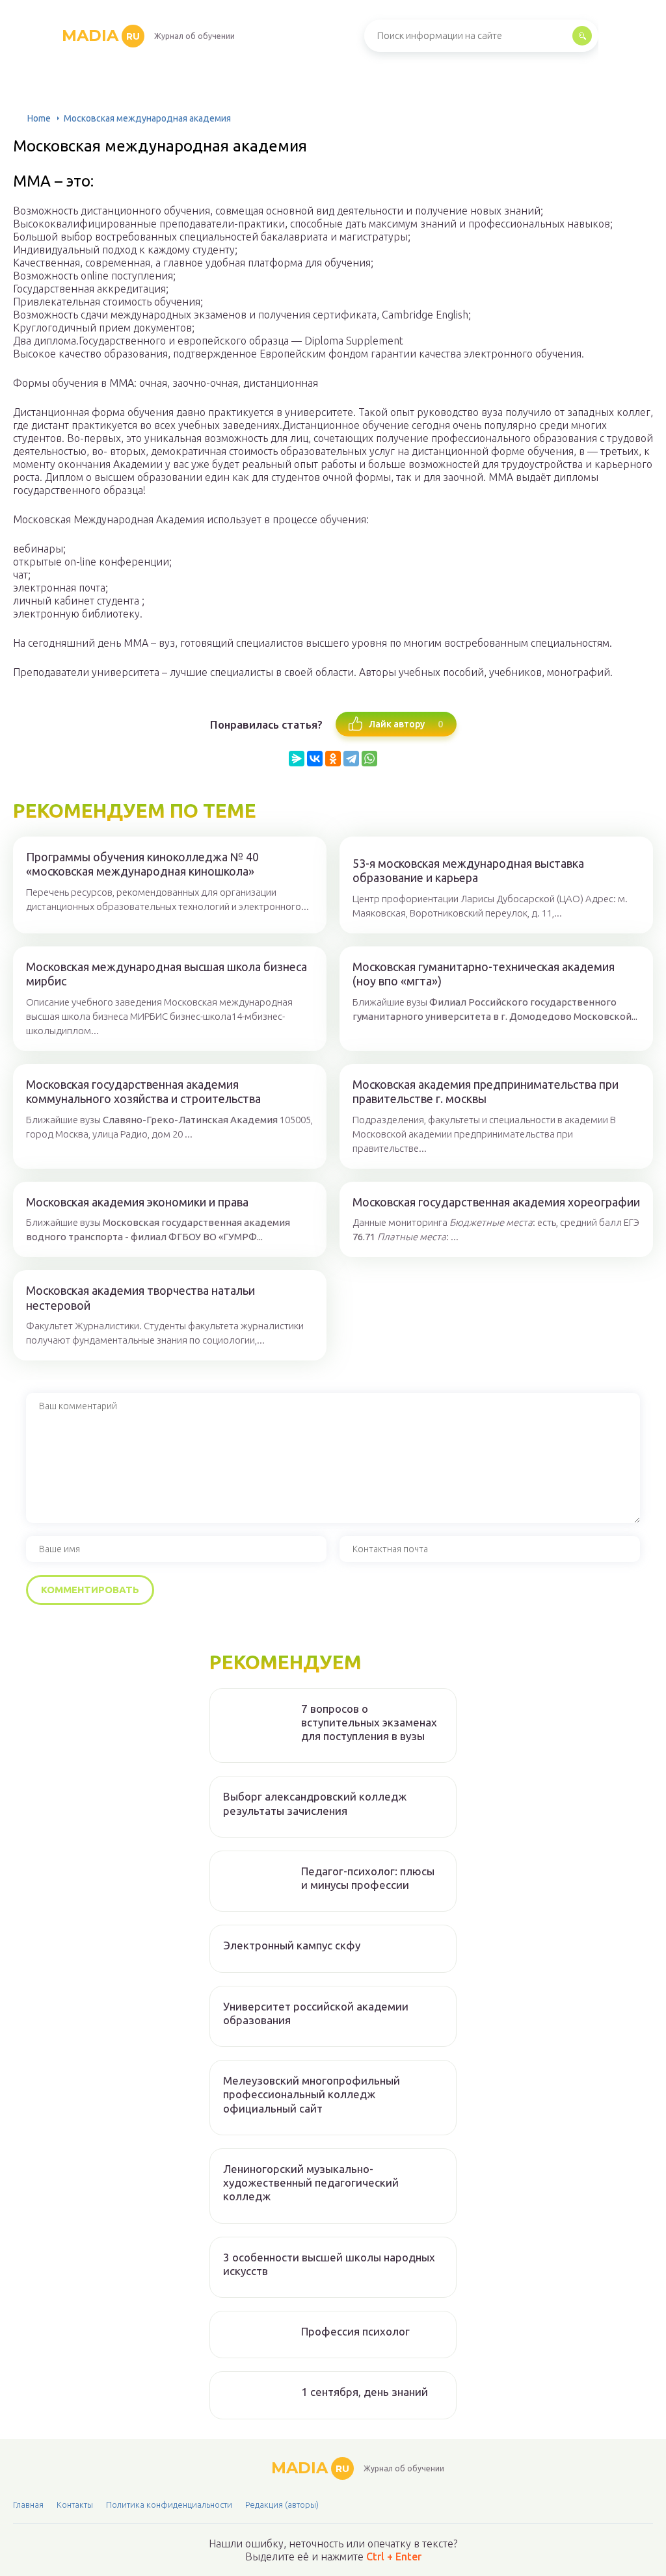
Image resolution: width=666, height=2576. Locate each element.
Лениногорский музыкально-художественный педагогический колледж (311, 2183)
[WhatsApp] (369, 759)
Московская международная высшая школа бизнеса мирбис (166, 974)
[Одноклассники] (333, 759)
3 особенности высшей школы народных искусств (329, 2264)
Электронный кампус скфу (292, 1945)
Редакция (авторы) (282, 2504)
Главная (28, 2504)
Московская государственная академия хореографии (496, 1202)
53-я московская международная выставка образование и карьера (468, 871)
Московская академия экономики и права (137, 1202)
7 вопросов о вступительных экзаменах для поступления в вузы (369, 1723)
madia (101, 35)
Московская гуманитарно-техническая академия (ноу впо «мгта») (484, 974)
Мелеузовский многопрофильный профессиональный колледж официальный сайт (312, 2094)
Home (39, 118)
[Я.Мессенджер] (297, 759)
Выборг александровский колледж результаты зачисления (315, 1803)
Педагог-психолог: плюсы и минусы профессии (368, 1878)
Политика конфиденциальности (169, 2504)
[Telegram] (351, 759)
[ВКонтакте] (315, 759)
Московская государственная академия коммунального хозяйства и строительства (143, 1092)
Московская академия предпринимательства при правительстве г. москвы (486, 1092)
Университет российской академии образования (316, 2013)
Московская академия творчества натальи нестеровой (140, 1298)
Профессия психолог (355, 2331)
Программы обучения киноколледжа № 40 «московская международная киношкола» (142, 864)
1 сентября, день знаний (365, 2392)
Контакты (75, 2504)
